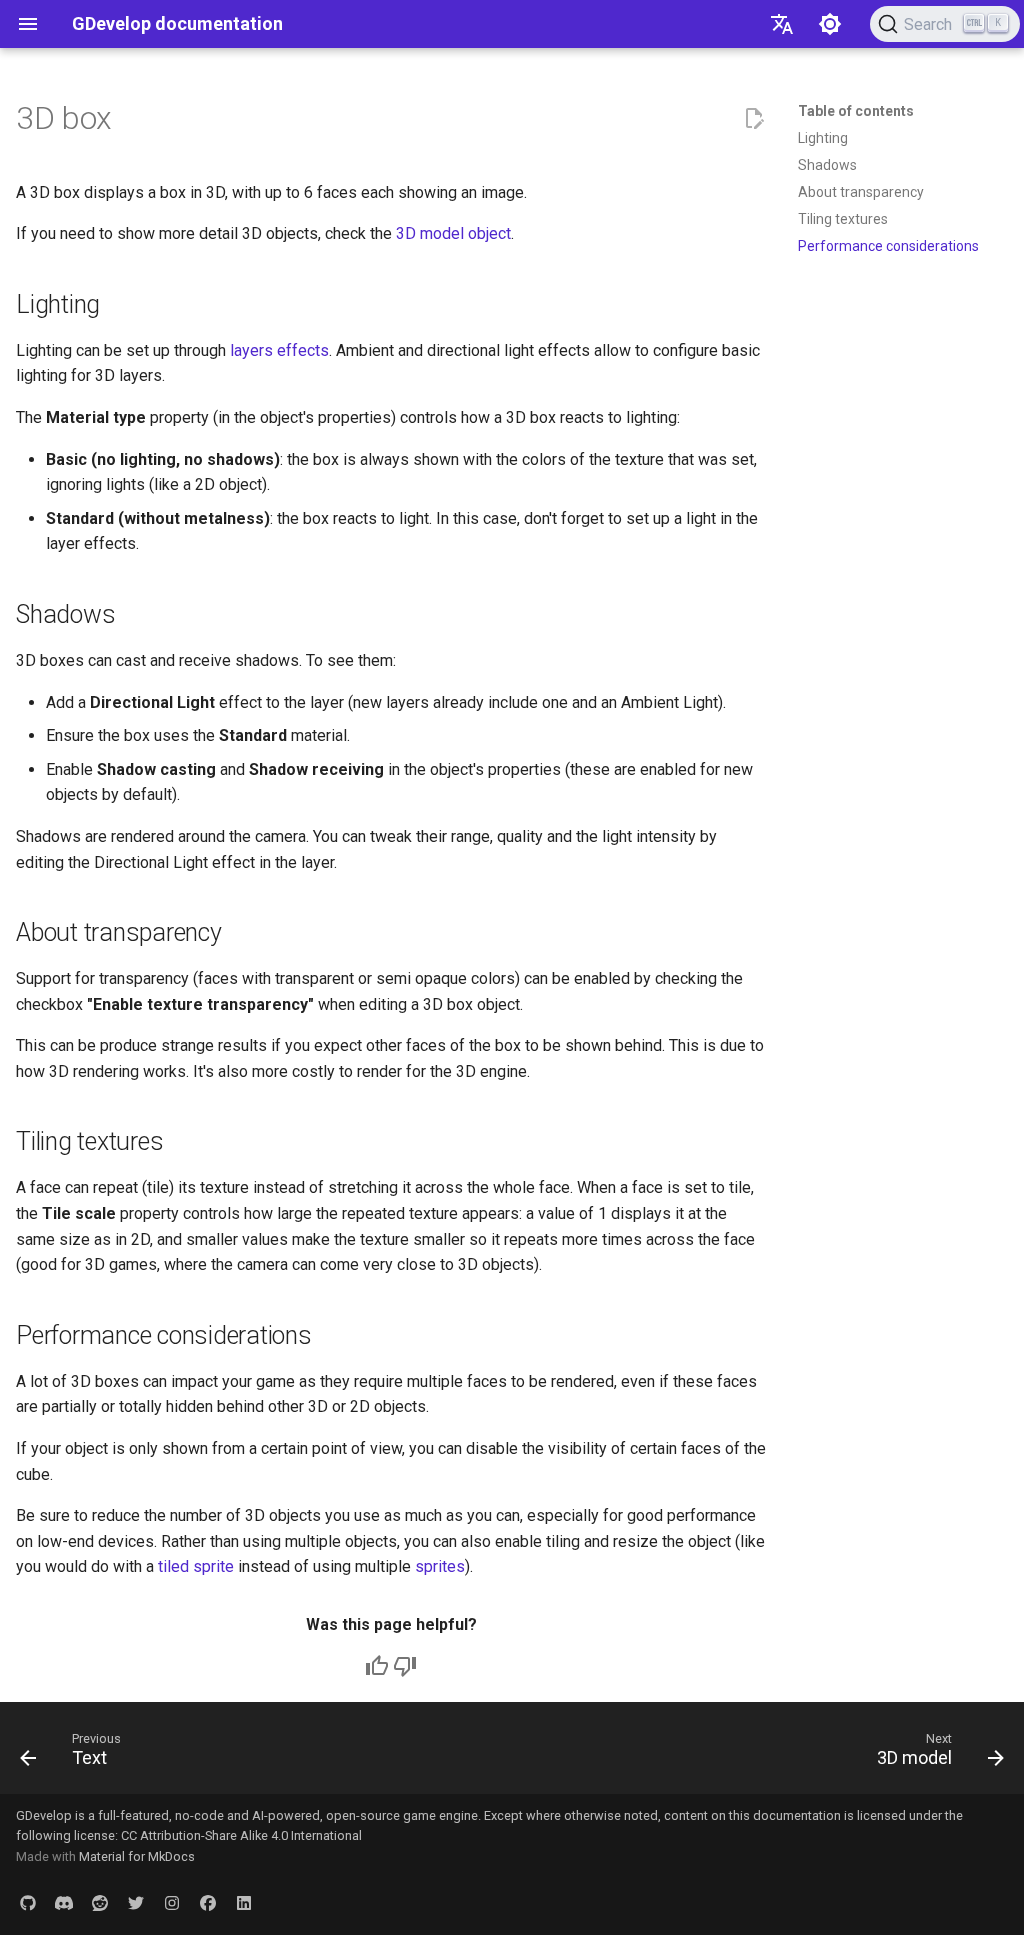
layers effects (279, 350)
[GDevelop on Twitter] (136, 1903)
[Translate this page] (782, 24)
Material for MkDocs (137, 1856)
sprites (440, 1566)
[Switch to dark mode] (830, 24)
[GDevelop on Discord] (64, 1903)
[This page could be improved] (405, 1666)
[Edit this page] (754, 119)
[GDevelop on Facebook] (208, 1903)
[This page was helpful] (377, 1666)
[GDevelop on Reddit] (100, 1903)
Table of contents (856, 111)
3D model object (453, 233)
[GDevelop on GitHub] (28, 1903)
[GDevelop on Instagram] (172, 1903)
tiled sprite (196, 1566)
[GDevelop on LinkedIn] (244, 1903)
